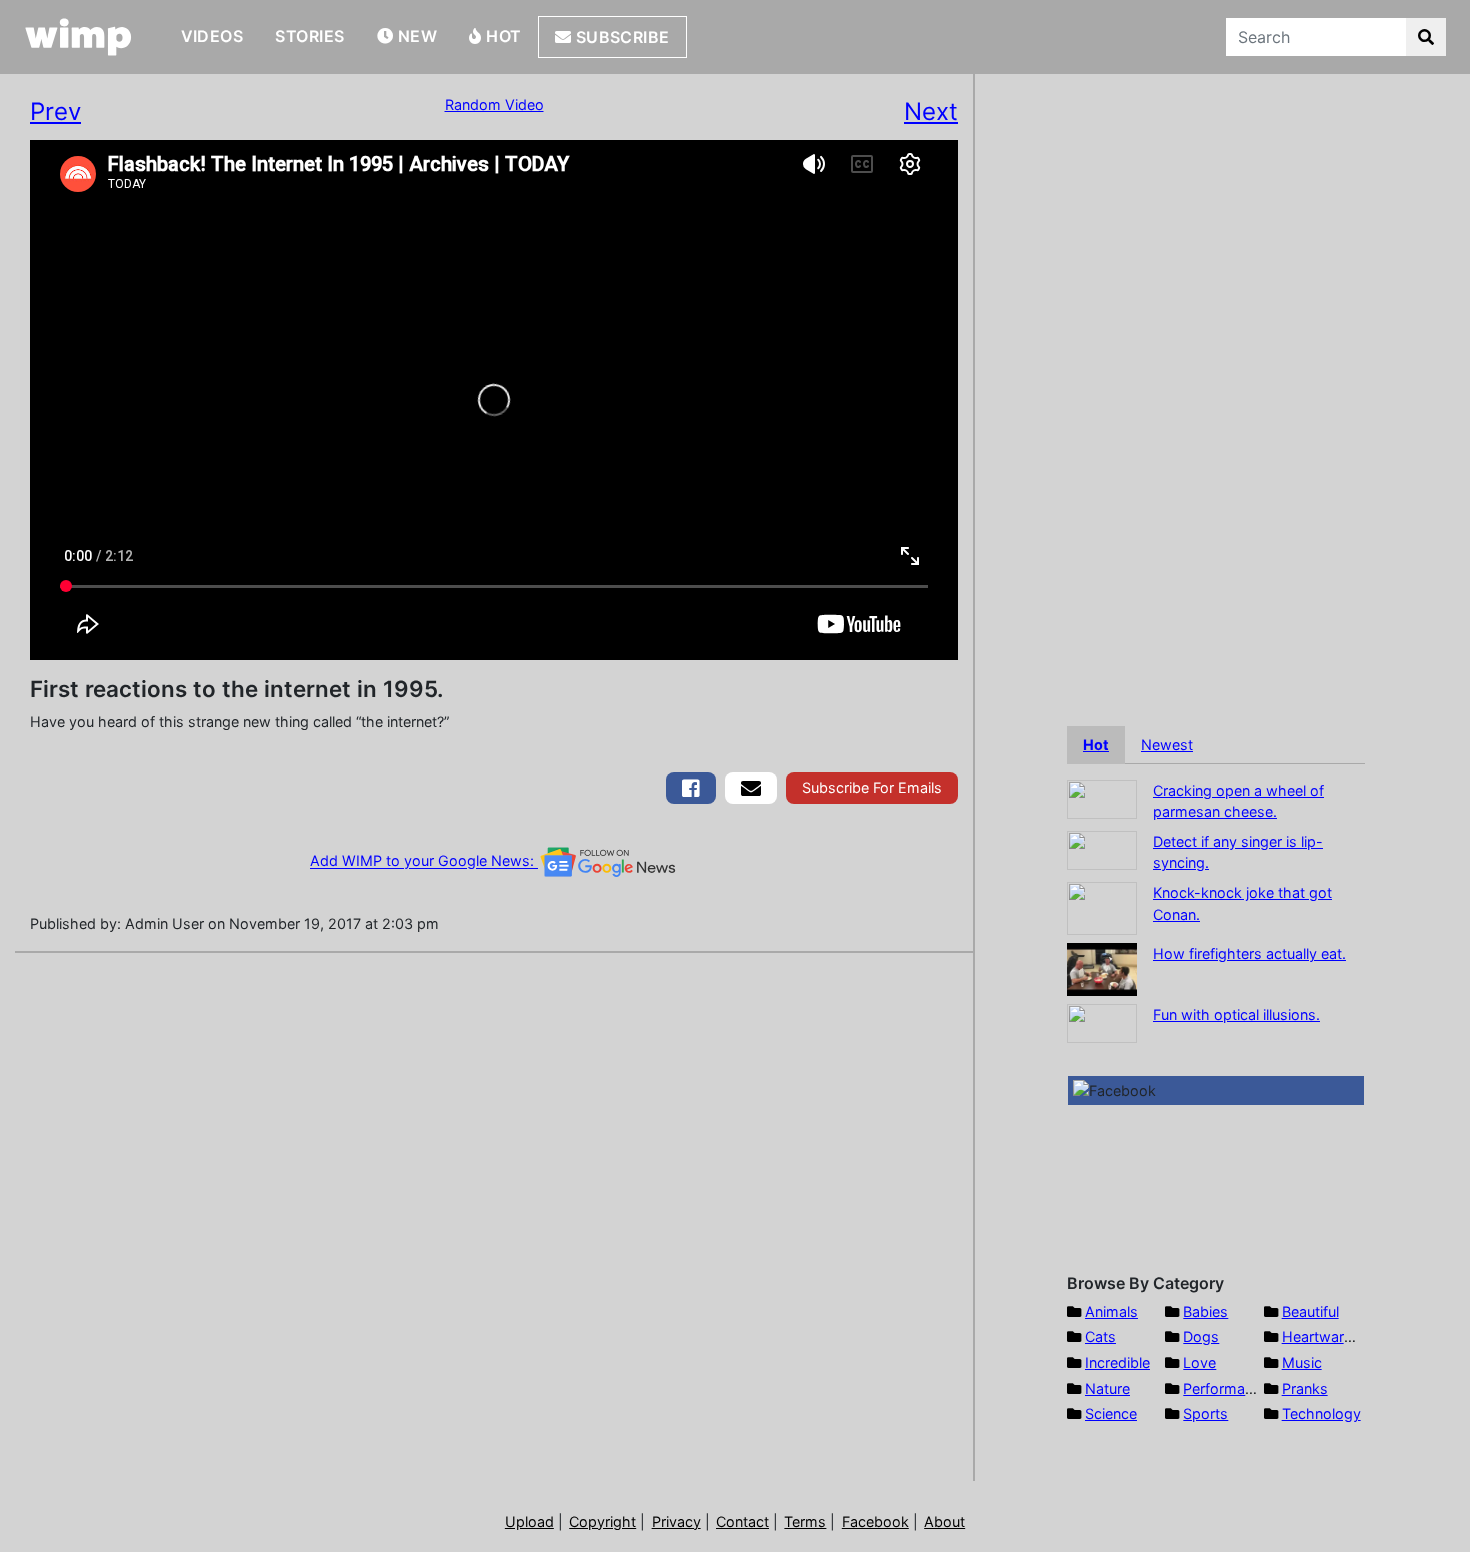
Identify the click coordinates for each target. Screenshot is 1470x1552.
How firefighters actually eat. (1249, 953)
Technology (1321, 1413)
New (415, 36)
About (944, 1521)
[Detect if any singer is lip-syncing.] (1102, 848)
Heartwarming (1329, 1336)
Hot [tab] (1096, 744)
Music (1302, 1362)
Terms (805, 1521)
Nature (1107, 1388)
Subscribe (620, 37)
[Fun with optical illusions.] (1102, 1021)
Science (1111, 1413)
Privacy (676, 1521)
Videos (212, 36)
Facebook (875, 1521)
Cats (1100, 1336)
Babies (1205, 1311)
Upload (529, 1521)
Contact (742, 1521)
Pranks (1305, 1388)
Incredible (1117, 1362)
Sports (1205, 1413)
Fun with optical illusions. (1236, 1014)
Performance (1226, 1388)
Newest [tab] (1167, 744)
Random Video (494, 104)
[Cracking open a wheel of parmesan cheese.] (1102, 797)
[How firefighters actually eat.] (1102, 967)
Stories (309, 36)
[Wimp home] (78, 37)
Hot (502, 36)
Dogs (1201, 1336)
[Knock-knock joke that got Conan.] (1102, 906)
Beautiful (1310, 1311)
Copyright (602, 1521)
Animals (1111, 1311)
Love (1199, 1362)
